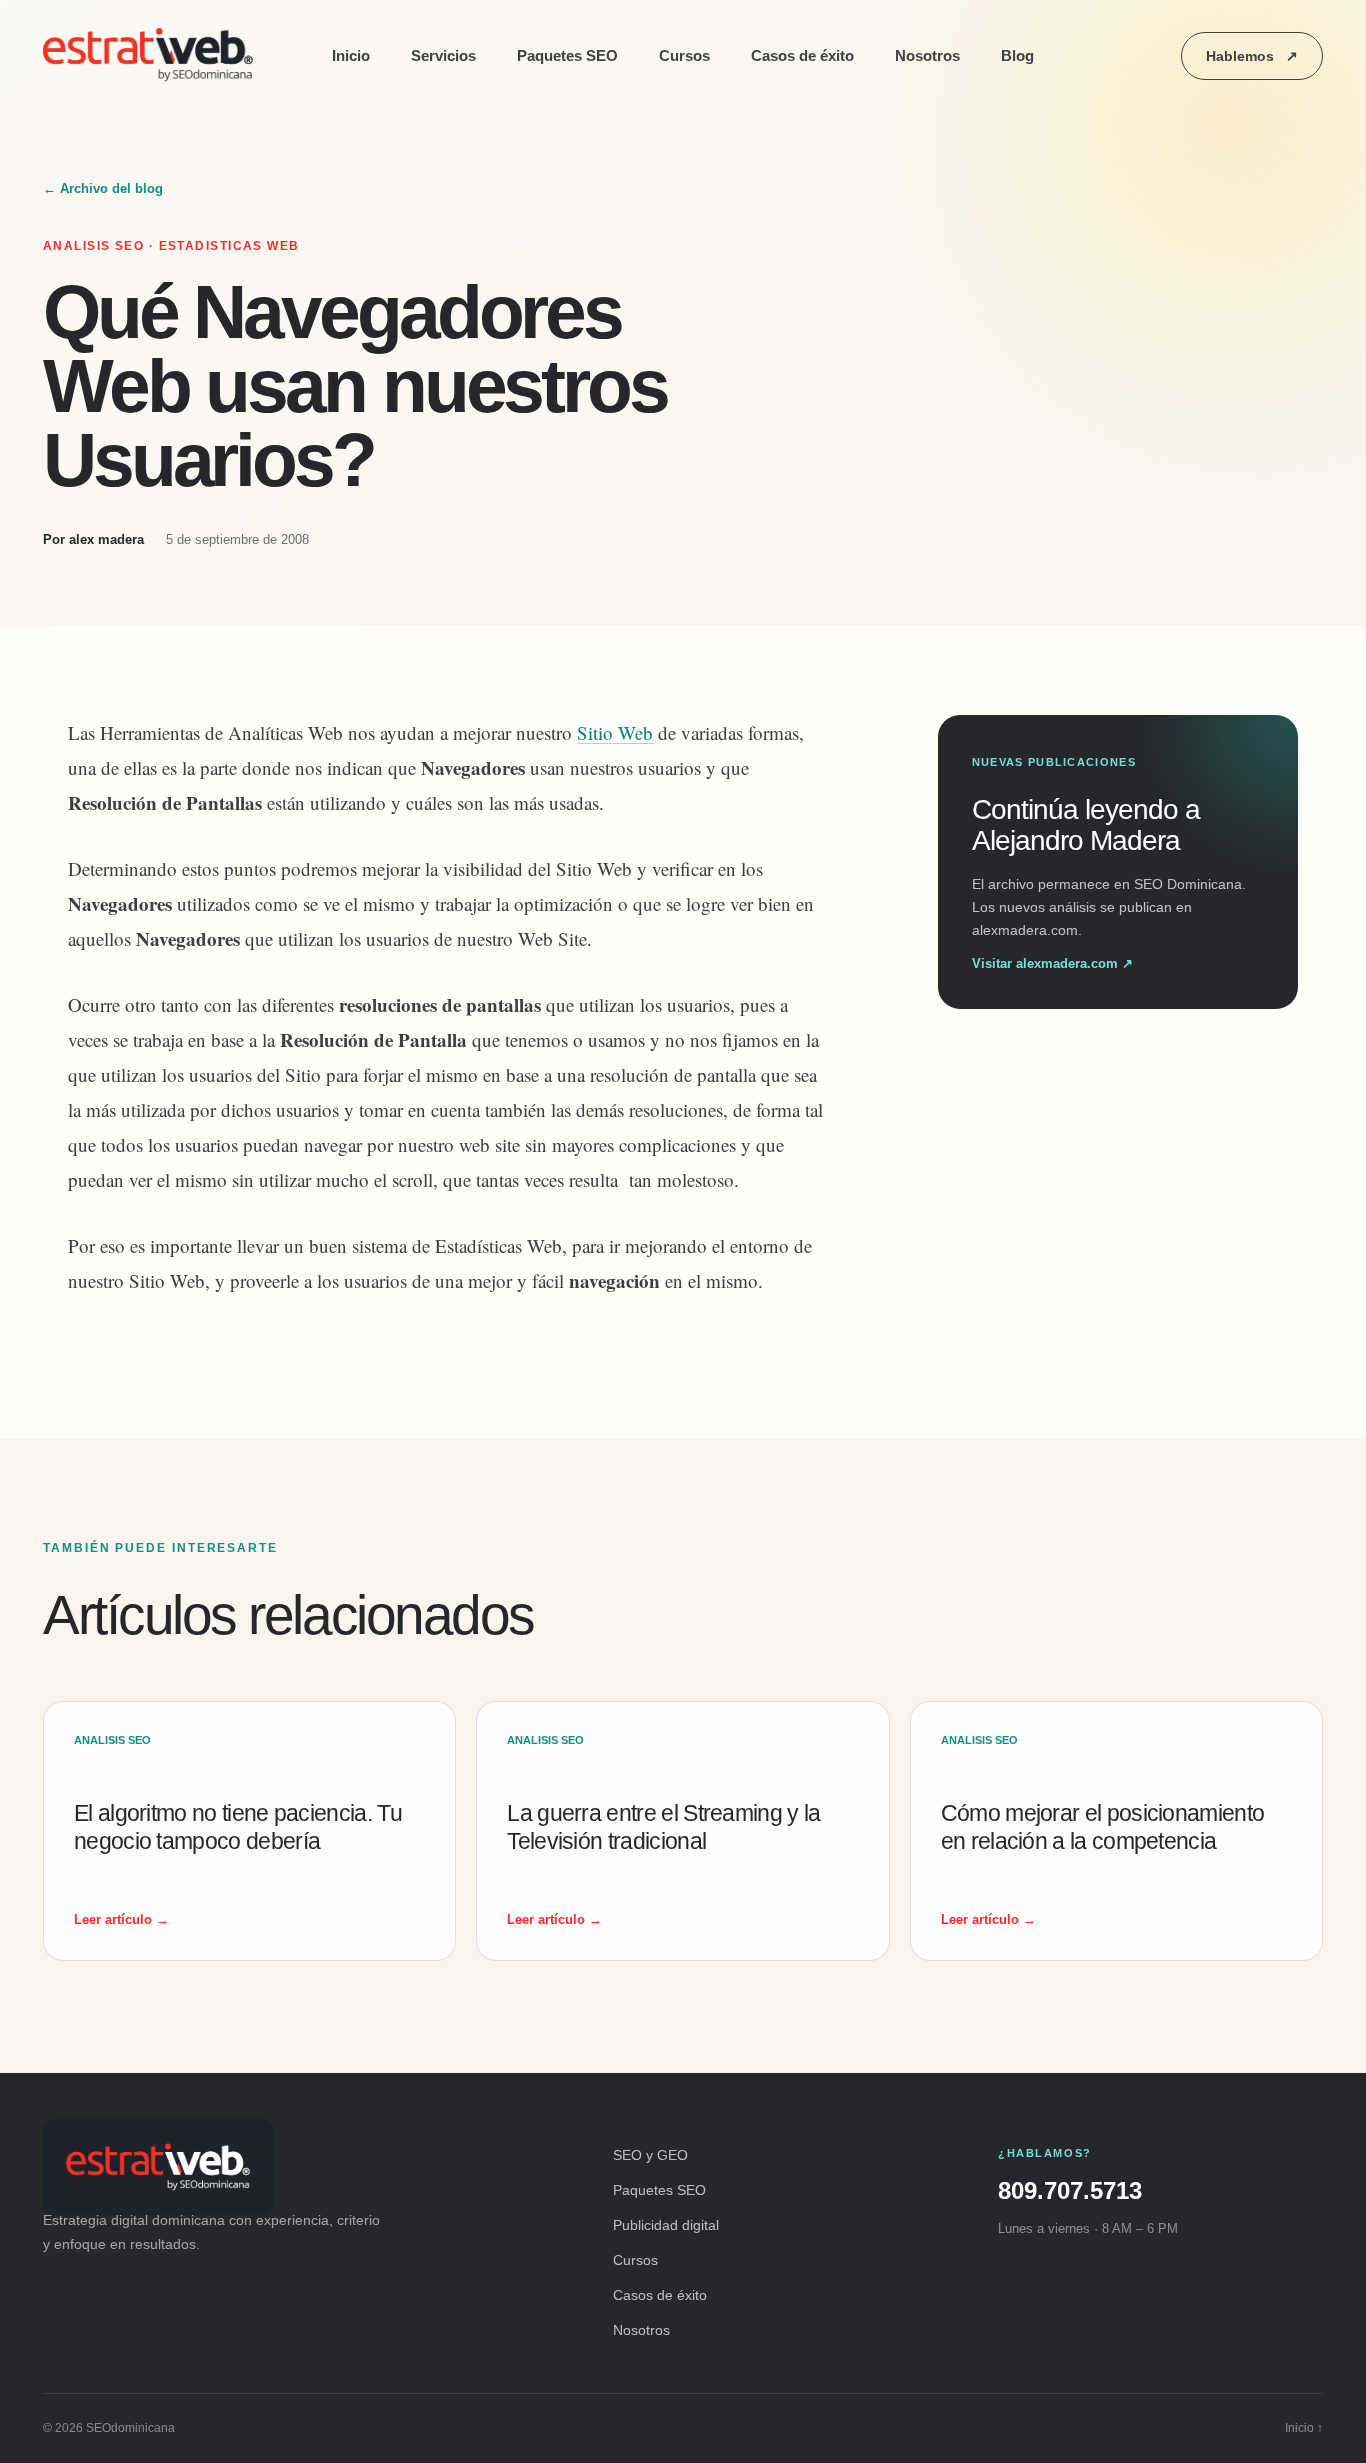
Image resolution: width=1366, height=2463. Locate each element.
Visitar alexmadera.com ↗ (1052, 963)
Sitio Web (615, 732)
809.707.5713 (1070, 2190)
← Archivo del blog (103, 188)
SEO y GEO (650, 2155)
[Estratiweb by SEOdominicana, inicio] (153, 56)
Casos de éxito (802, 55)
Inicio (351, 55)
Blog (1017, 55)
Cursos (684, 55)
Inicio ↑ (1304, 2428)
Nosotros (927, 55)
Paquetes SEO (567, 55)
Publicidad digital (666, 2225)
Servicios (443, 55)
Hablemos (1252, 56)
